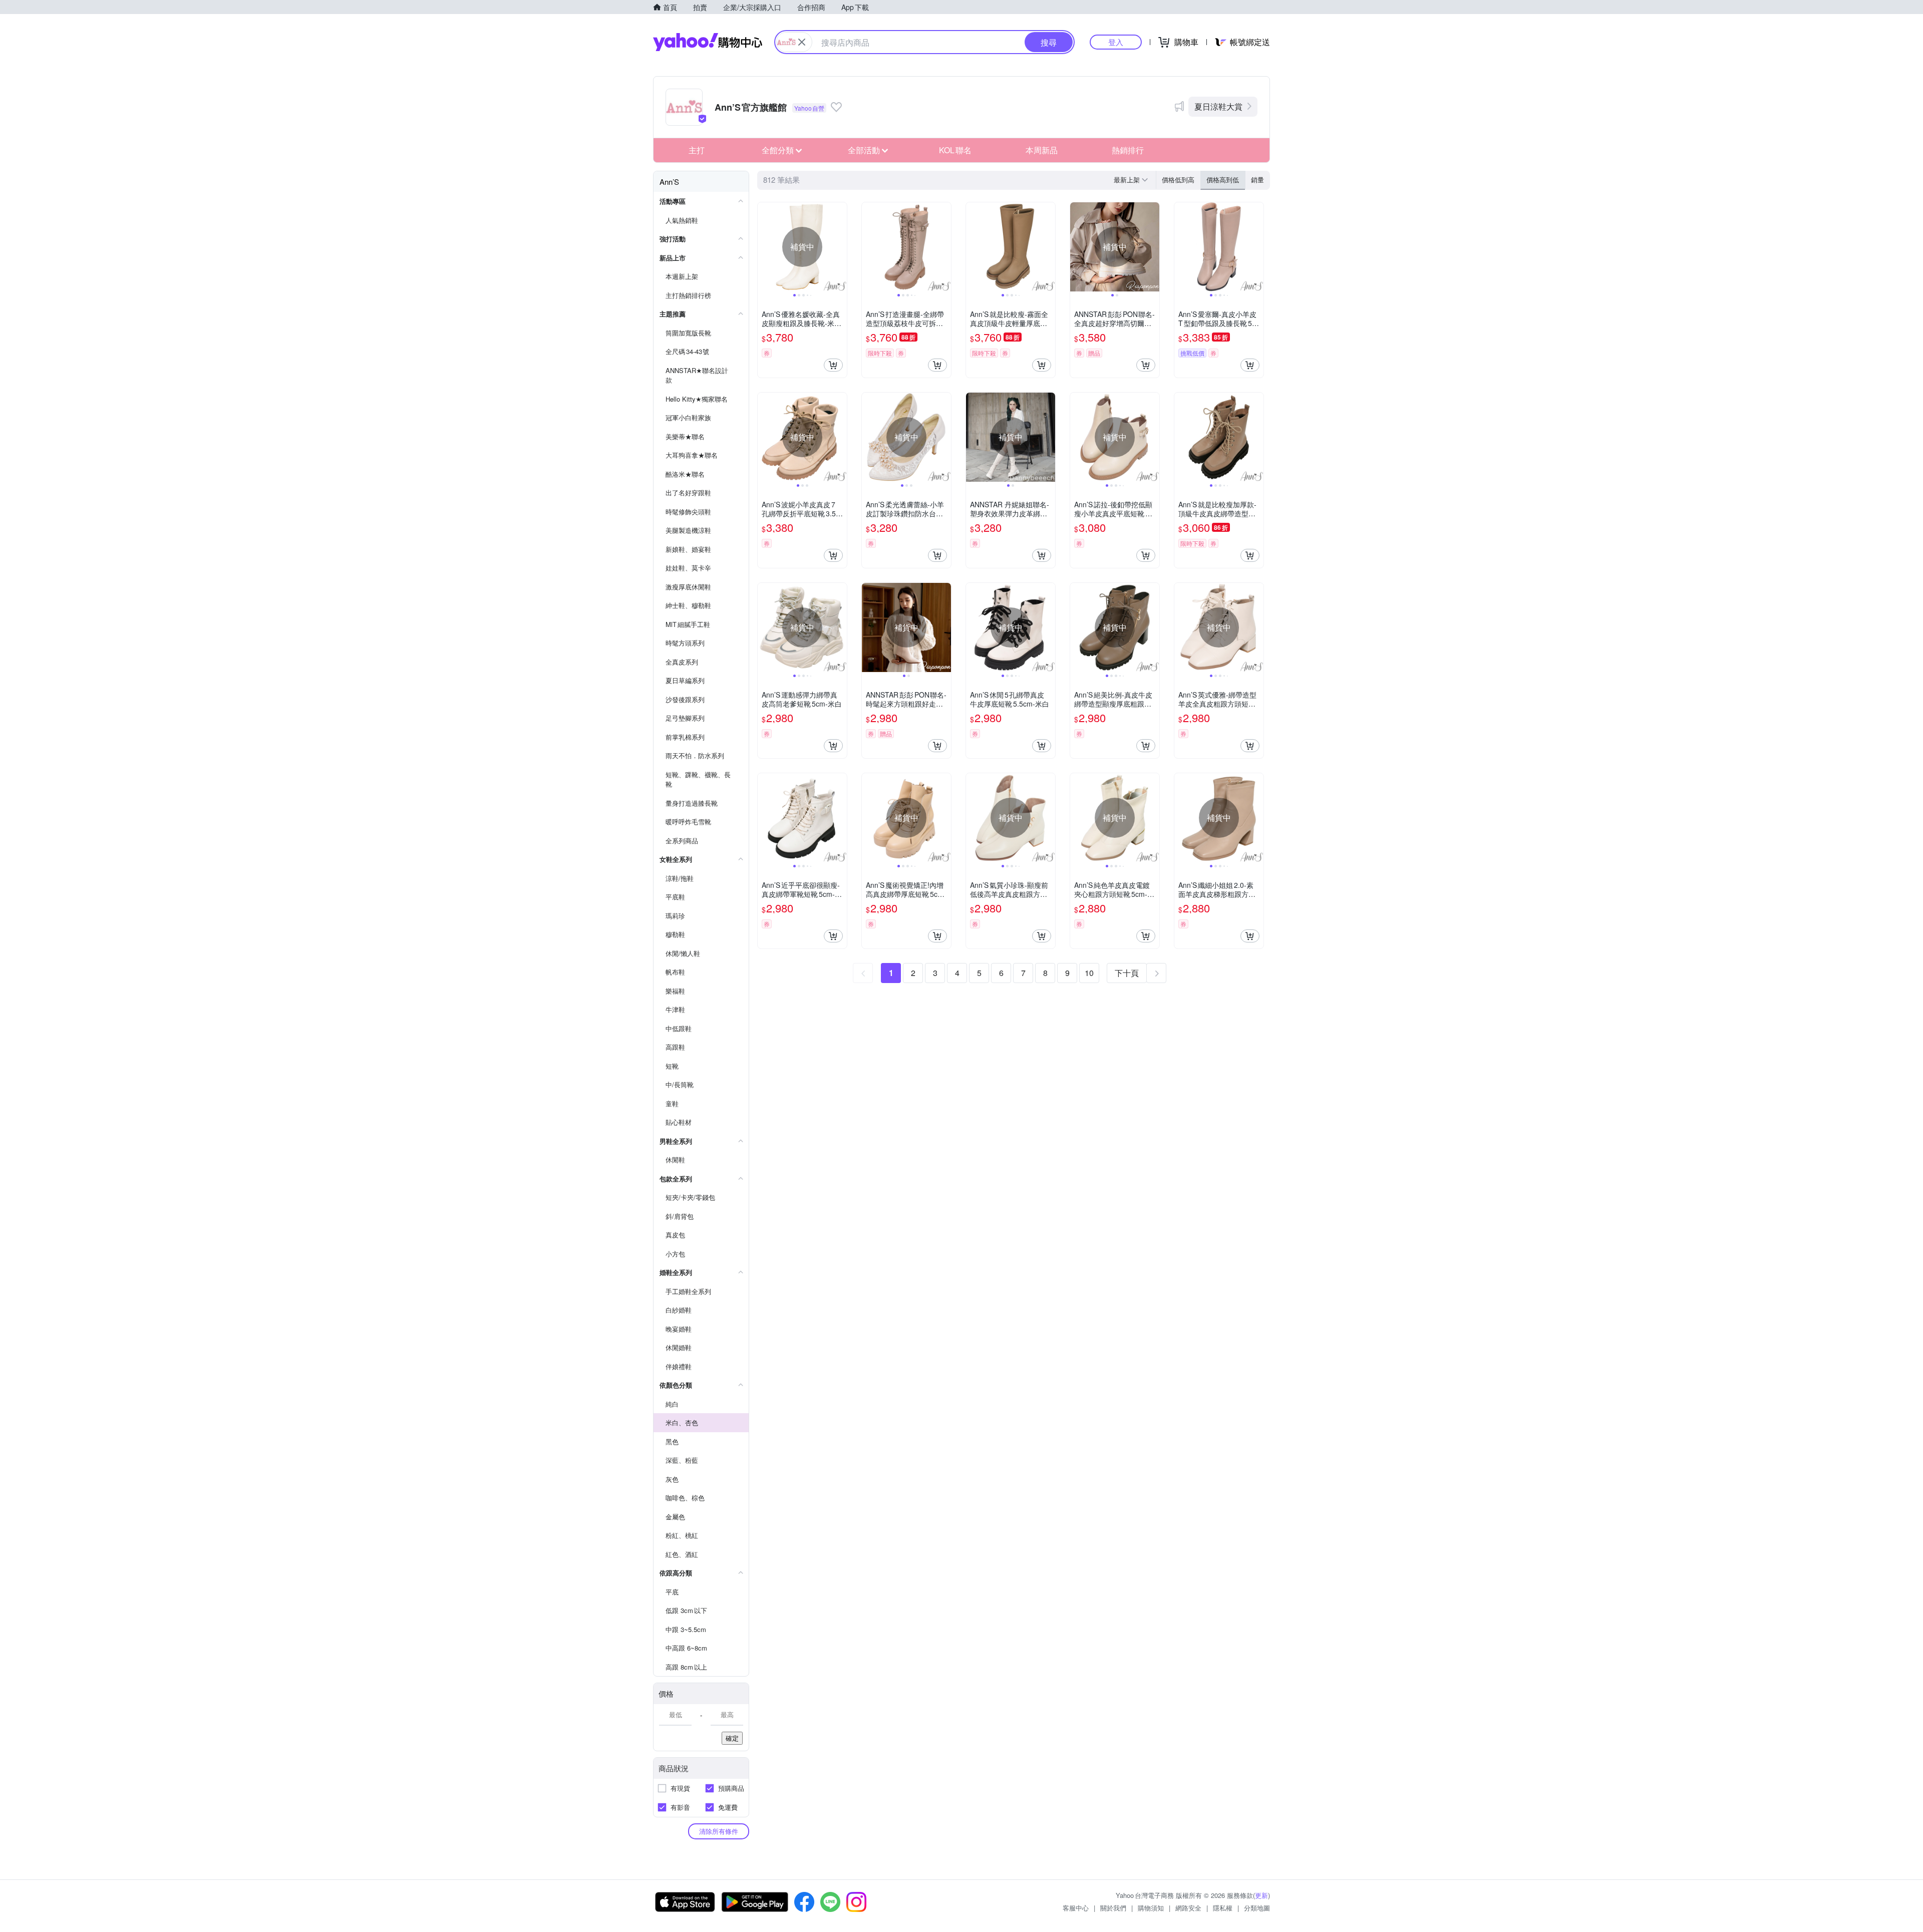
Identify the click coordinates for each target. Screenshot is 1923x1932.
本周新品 (1042, 150)
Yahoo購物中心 (708, 42)
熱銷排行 (1128, 150)
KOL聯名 (955, 150)
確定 (732, 1738)
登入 (1116, 42)
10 (1089, 973)
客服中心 (1076, 1908)
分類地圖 (1257, 1908)
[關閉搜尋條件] (802, 42)
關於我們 (1113, 1908)
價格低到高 (1178, 180)
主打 (697, 150)
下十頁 (1127, 973)
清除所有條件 (719, 1831)
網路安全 (1188, 1908)
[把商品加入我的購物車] (833, 365)
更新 (1261, 1895)
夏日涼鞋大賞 (1218, 106)
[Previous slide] (764, 247)
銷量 (1257, 180)
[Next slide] (840, 247)
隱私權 (1223, 1908)
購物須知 (1151, 1908)
